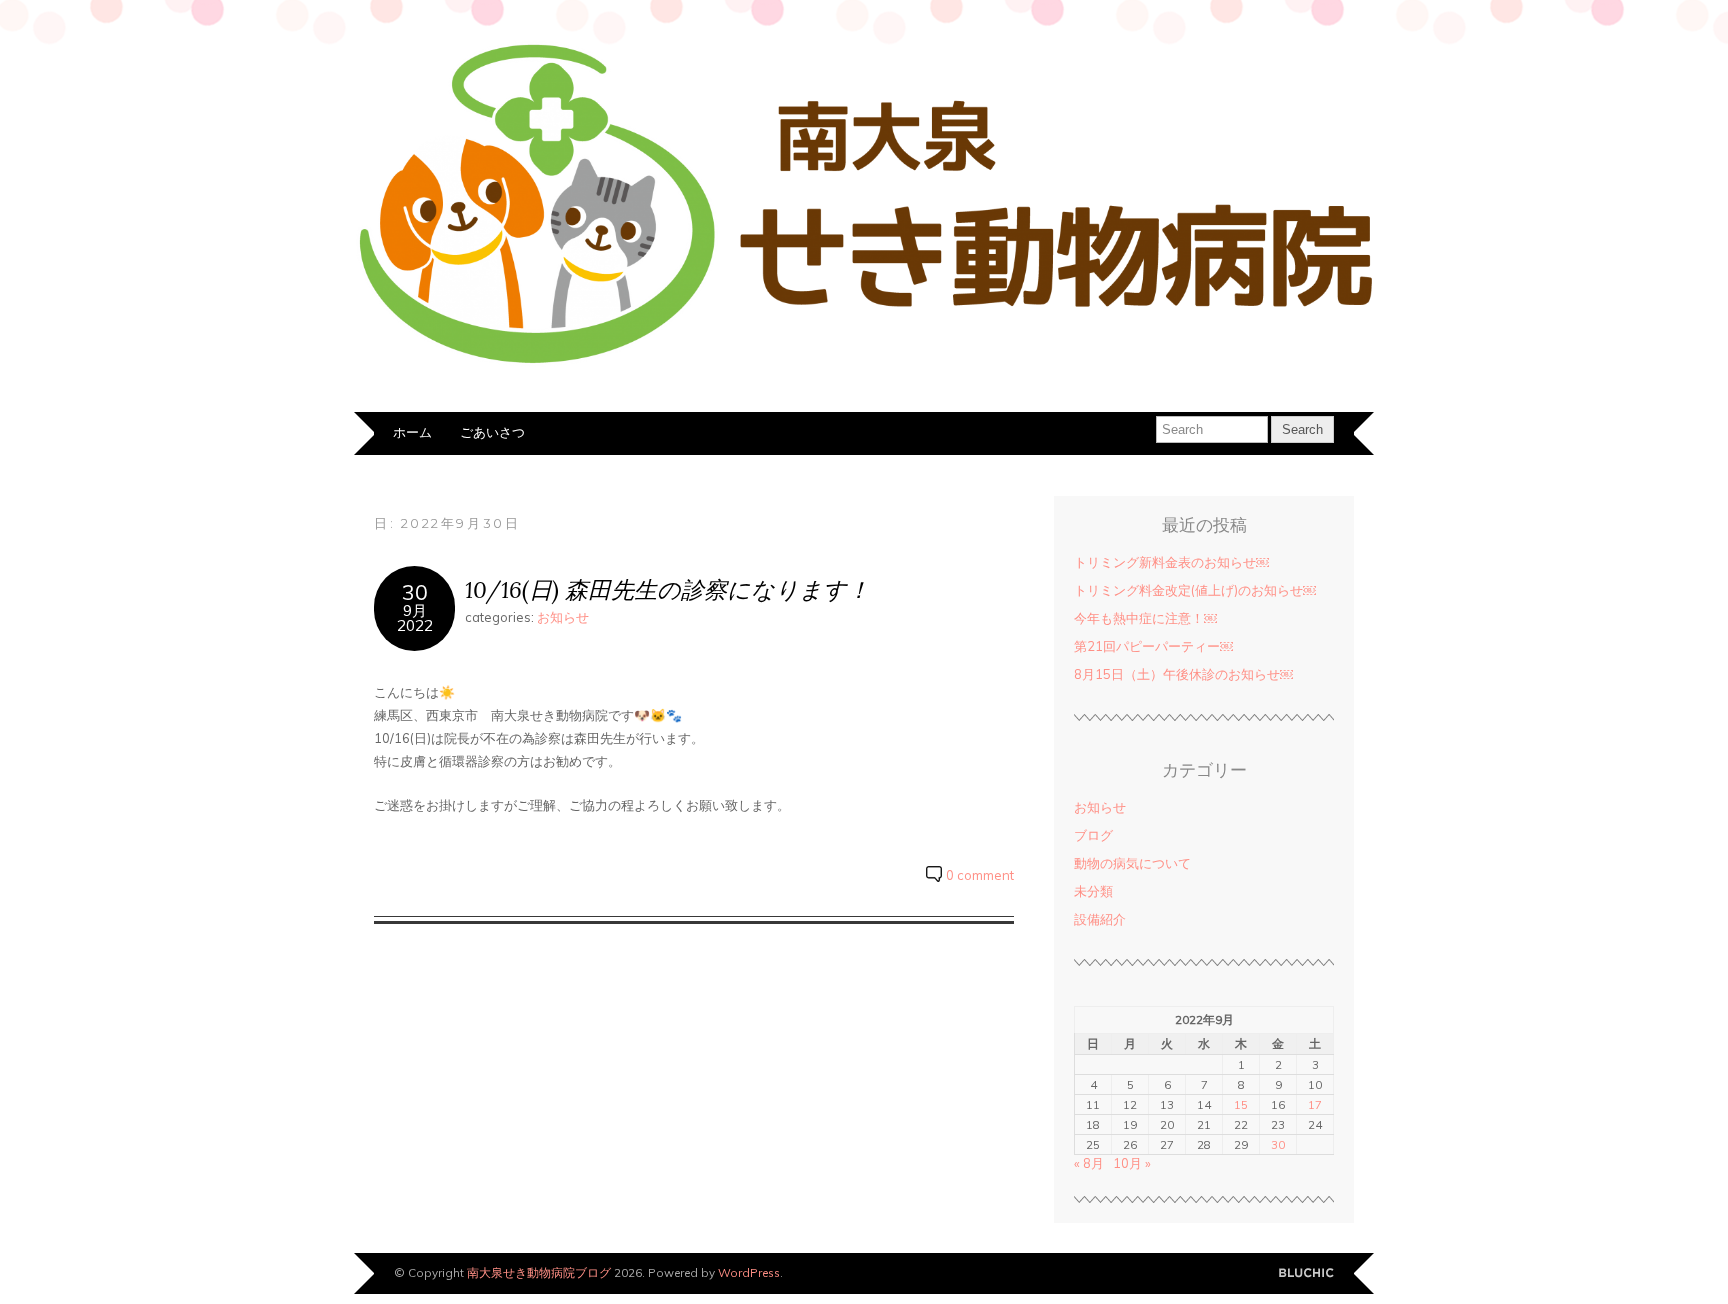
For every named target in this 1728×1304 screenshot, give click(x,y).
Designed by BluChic (1306, 1273)
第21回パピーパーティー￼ (1153, 646)
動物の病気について (1132, 863)
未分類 (1093, 891)
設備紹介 (1100, 919)
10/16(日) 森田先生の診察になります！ (667, 589)
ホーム (412, 432)
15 (1241, 1104)
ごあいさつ (492, 432)
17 (1315, 1104)
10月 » (1132, 1163)
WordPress (749, 1272)
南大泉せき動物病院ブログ (539, 1272)
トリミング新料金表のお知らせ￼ (1171, 562)
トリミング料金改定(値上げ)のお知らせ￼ (1195, 590)
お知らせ (563, 617)
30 (415, 591)
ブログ (1093, 835)
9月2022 (415, 618)
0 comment (980, 875)
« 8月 (1089, 1163)
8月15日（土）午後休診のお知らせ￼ (1183, 674)
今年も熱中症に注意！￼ (1145, 618)
